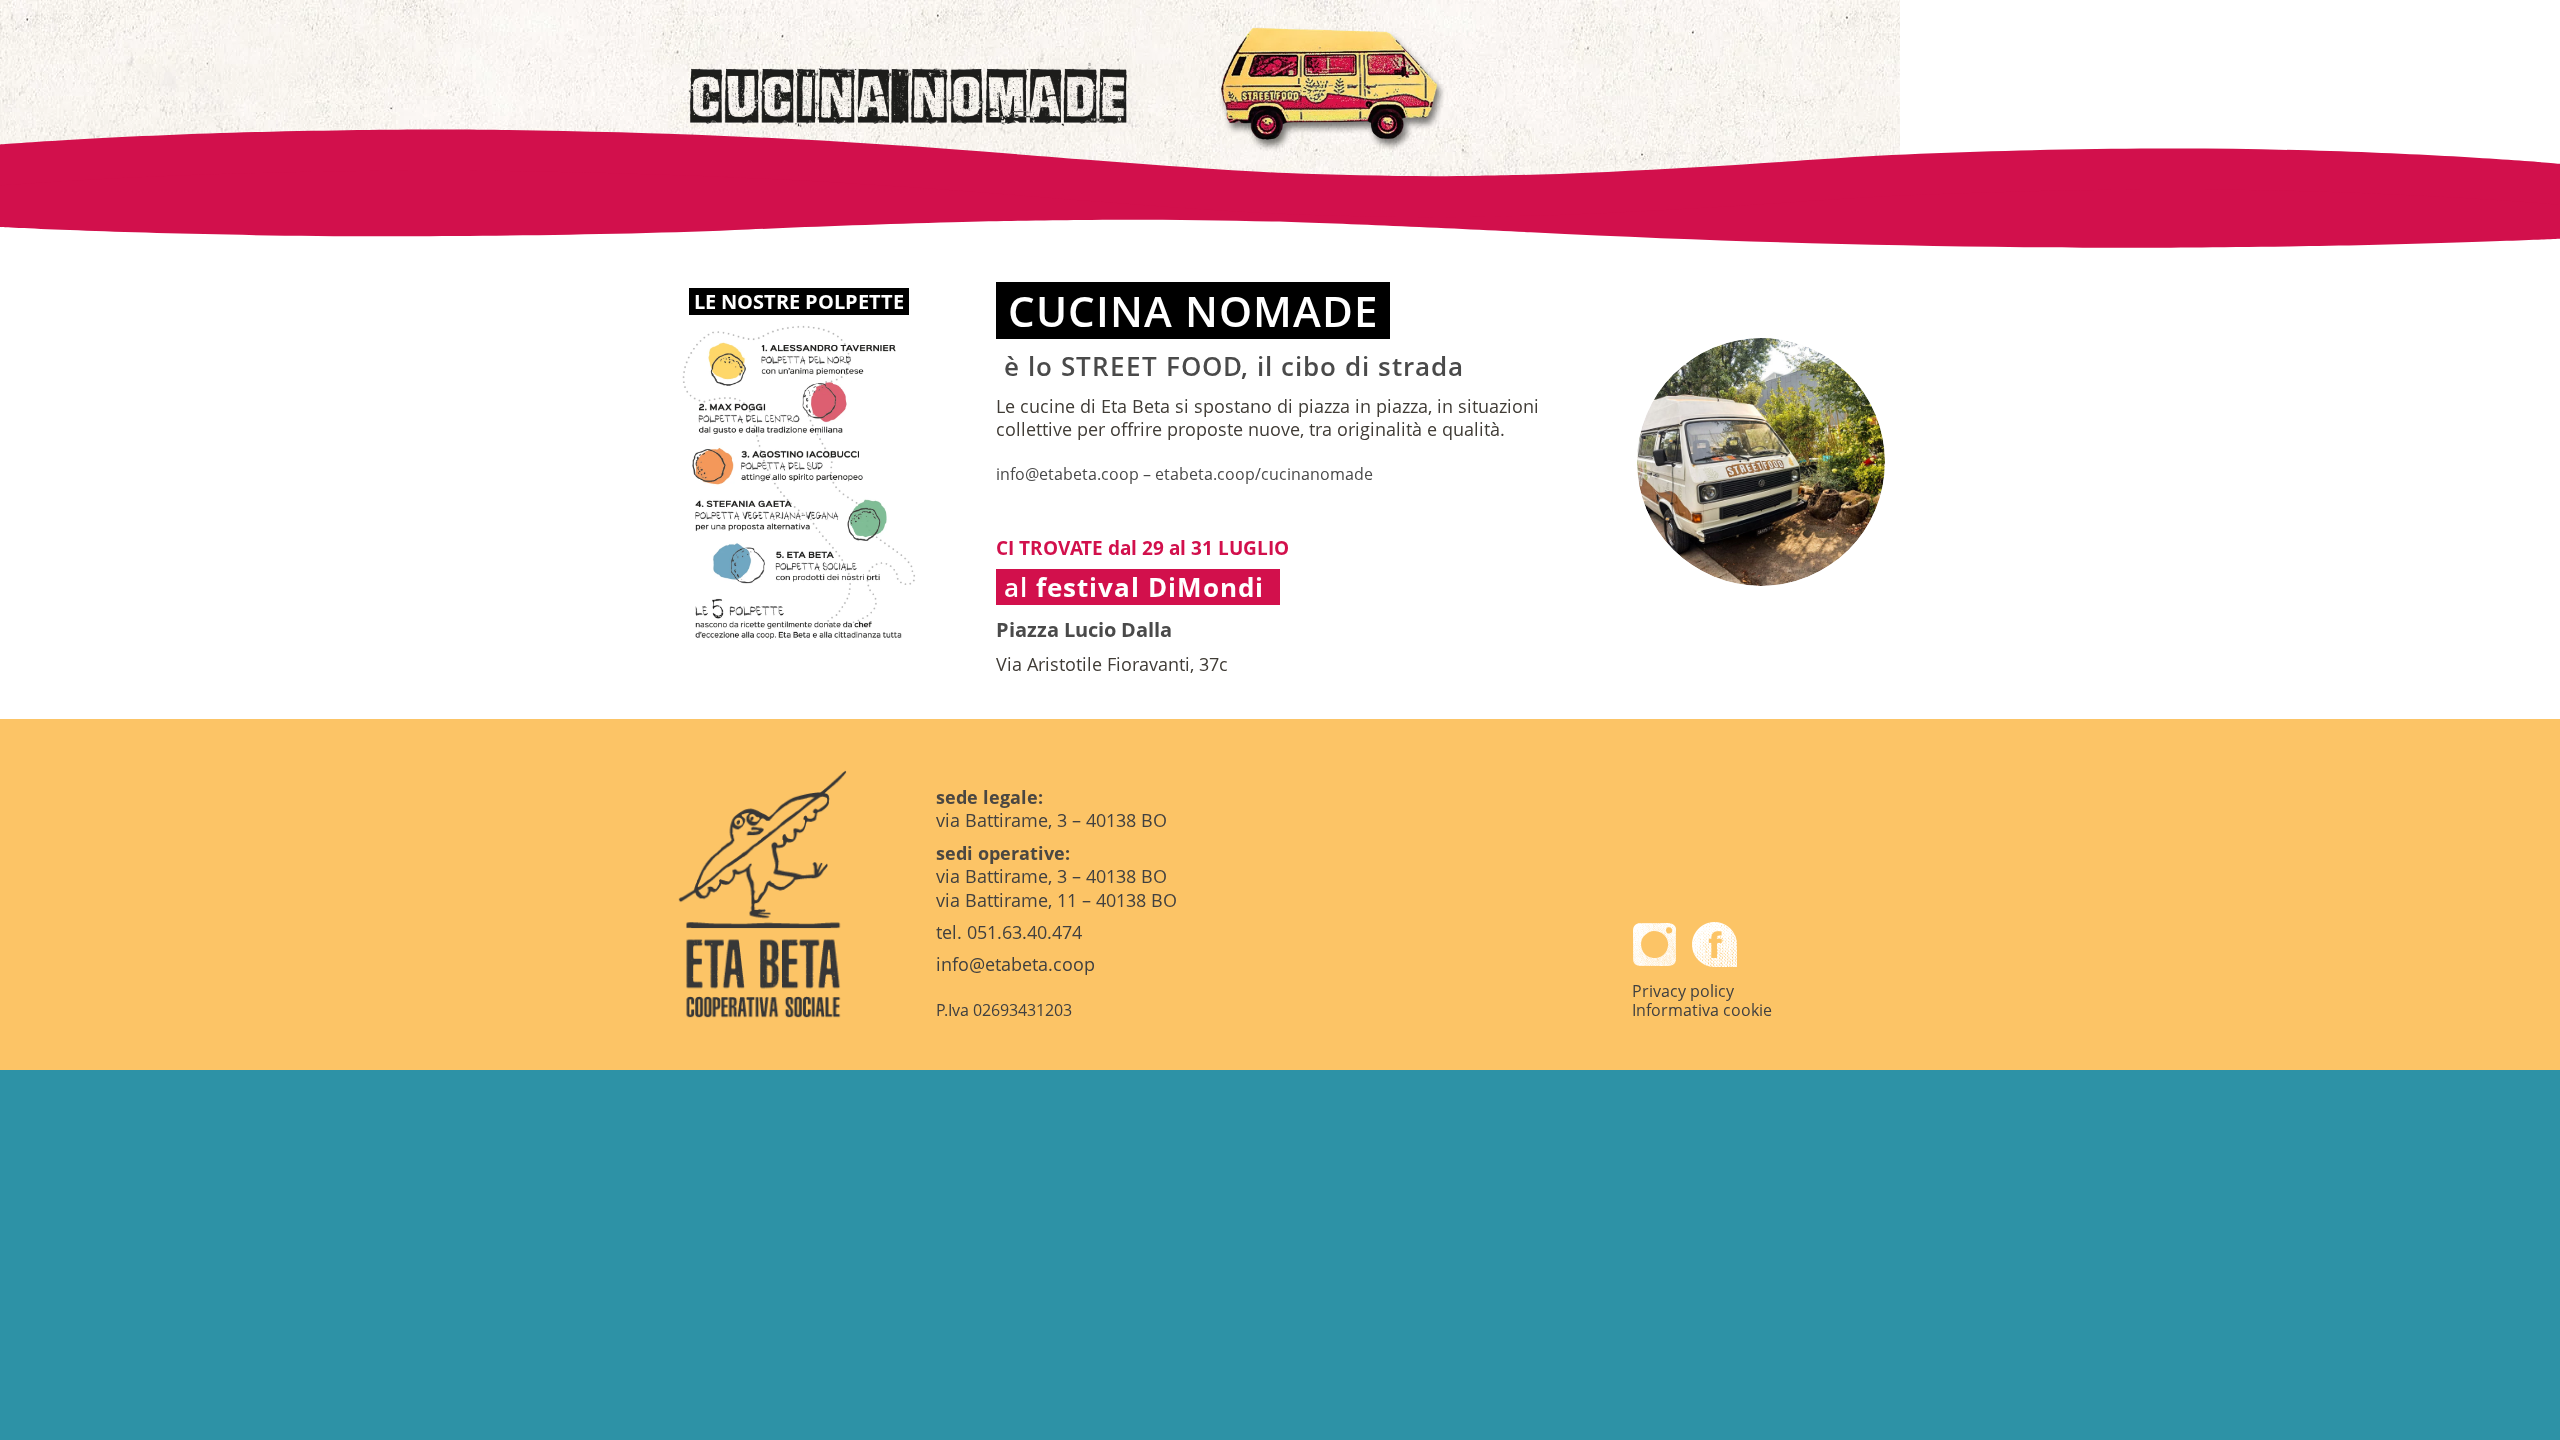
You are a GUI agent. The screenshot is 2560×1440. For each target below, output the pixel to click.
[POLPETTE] (799, 479)
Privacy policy (1683, 991)
